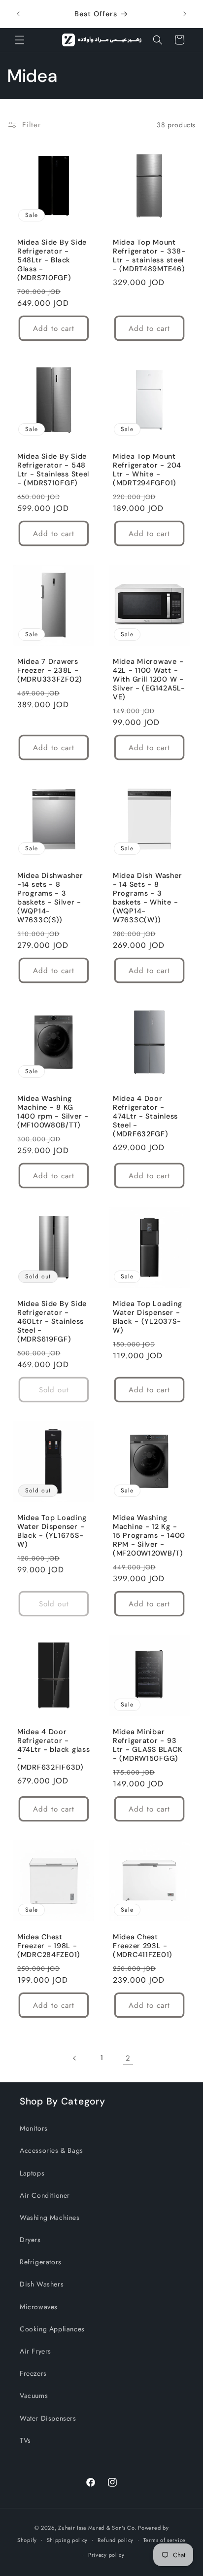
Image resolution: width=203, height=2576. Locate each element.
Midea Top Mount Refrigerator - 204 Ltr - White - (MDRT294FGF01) (147, 470)
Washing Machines (50, 2217)
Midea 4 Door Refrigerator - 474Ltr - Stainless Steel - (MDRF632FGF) (145, 1116)
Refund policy (116, 2540)
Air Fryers (35, 2351)
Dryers (30, 2240)
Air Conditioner (45, 2195)
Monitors (34, 2128)
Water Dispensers (48, 2418)
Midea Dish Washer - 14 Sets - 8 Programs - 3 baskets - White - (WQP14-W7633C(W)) (147, 898)
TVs (25, 2440)
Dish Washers (42, 2284)
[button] (20, 40)
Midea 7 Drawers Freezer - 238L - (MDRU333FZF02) (50, 670)
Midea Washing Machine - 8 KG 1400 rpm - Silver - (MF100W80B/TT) (53, 1112)
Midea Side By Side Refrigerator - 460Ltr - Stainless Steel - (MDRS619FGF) (52, 1321)
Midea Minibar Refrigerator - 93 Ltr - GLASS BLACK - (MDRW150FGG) (148, 1745)
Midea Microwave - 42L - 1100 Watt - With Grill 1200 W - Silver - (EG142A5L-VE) (149, 679)
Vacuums (34, 2395)
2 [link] (128, 2058)
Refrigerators (41, 2262)
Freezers (33, 2373)
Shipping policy (68, 2540)
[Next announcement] (185, 14)
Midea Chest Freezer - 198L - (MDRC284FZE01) (49, 1946)
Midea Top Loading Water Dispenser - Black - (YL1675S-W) (52, 1531)
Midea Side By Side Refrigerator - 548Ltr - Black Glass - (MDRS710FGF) (52, 260)
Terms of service (165, 2540)
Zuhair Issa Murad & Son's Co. (97, 2528)
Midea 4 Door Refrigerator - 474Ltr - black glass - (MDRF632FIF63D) (53, 1749)
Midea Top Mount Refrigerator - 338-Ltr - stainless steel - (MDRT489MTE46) (149, 255)
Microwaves (39, 2307)
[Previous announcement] (18, 14)
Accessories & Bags (51, 2150)
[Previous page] (75, 2058)
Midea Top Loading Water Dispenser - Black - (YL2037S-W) (147, 1317)
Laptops (32, 2173)
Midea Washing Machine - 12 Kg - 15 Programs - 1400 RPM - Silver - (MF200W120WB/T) (149, 1535)
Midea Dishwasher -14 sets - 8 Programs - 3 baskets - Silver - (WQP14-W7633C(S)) (50, 898)
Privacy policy (106, 2555)
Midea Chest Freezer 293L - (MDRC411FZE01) (143, 1946)
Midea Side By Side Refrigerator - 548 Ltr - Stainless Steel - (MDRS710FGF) (53, 470)
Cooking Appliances (52, 2329)
